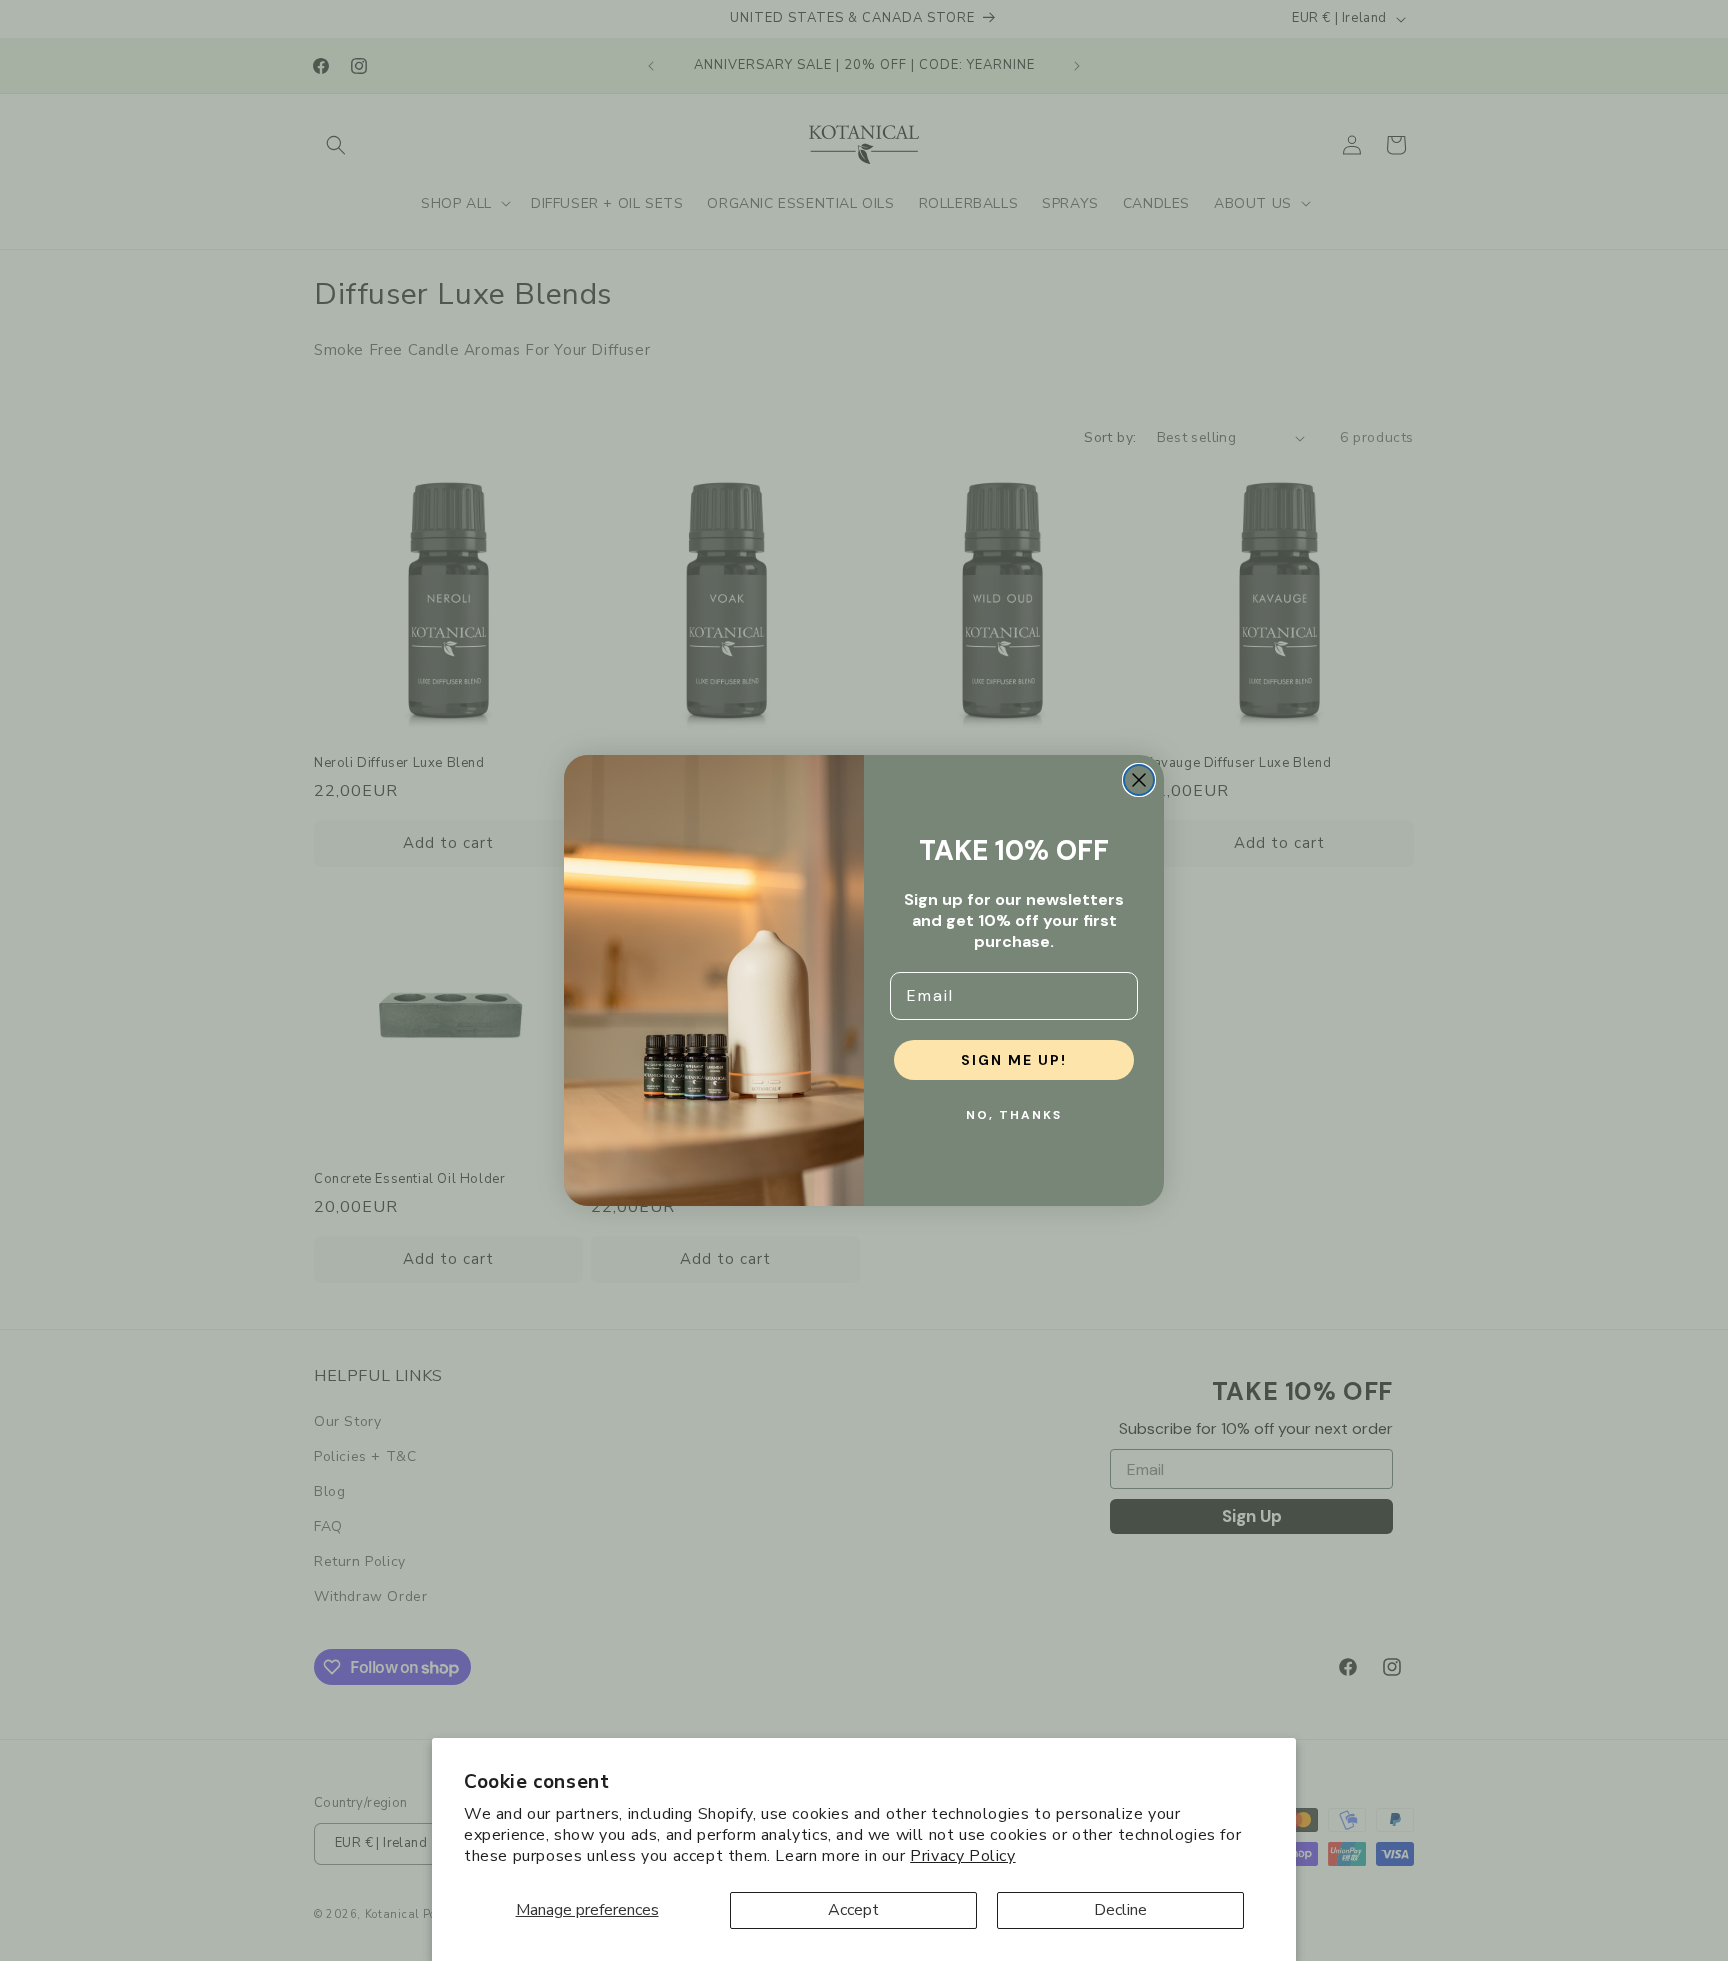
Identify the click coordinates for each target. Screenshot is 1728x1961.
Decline (1120, 1910)
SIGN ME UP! (1014, 1060)
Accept (853, 1910)
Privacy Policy (962, 1856)
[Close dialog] (1139, 780)
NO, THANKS (1014, 1115)
